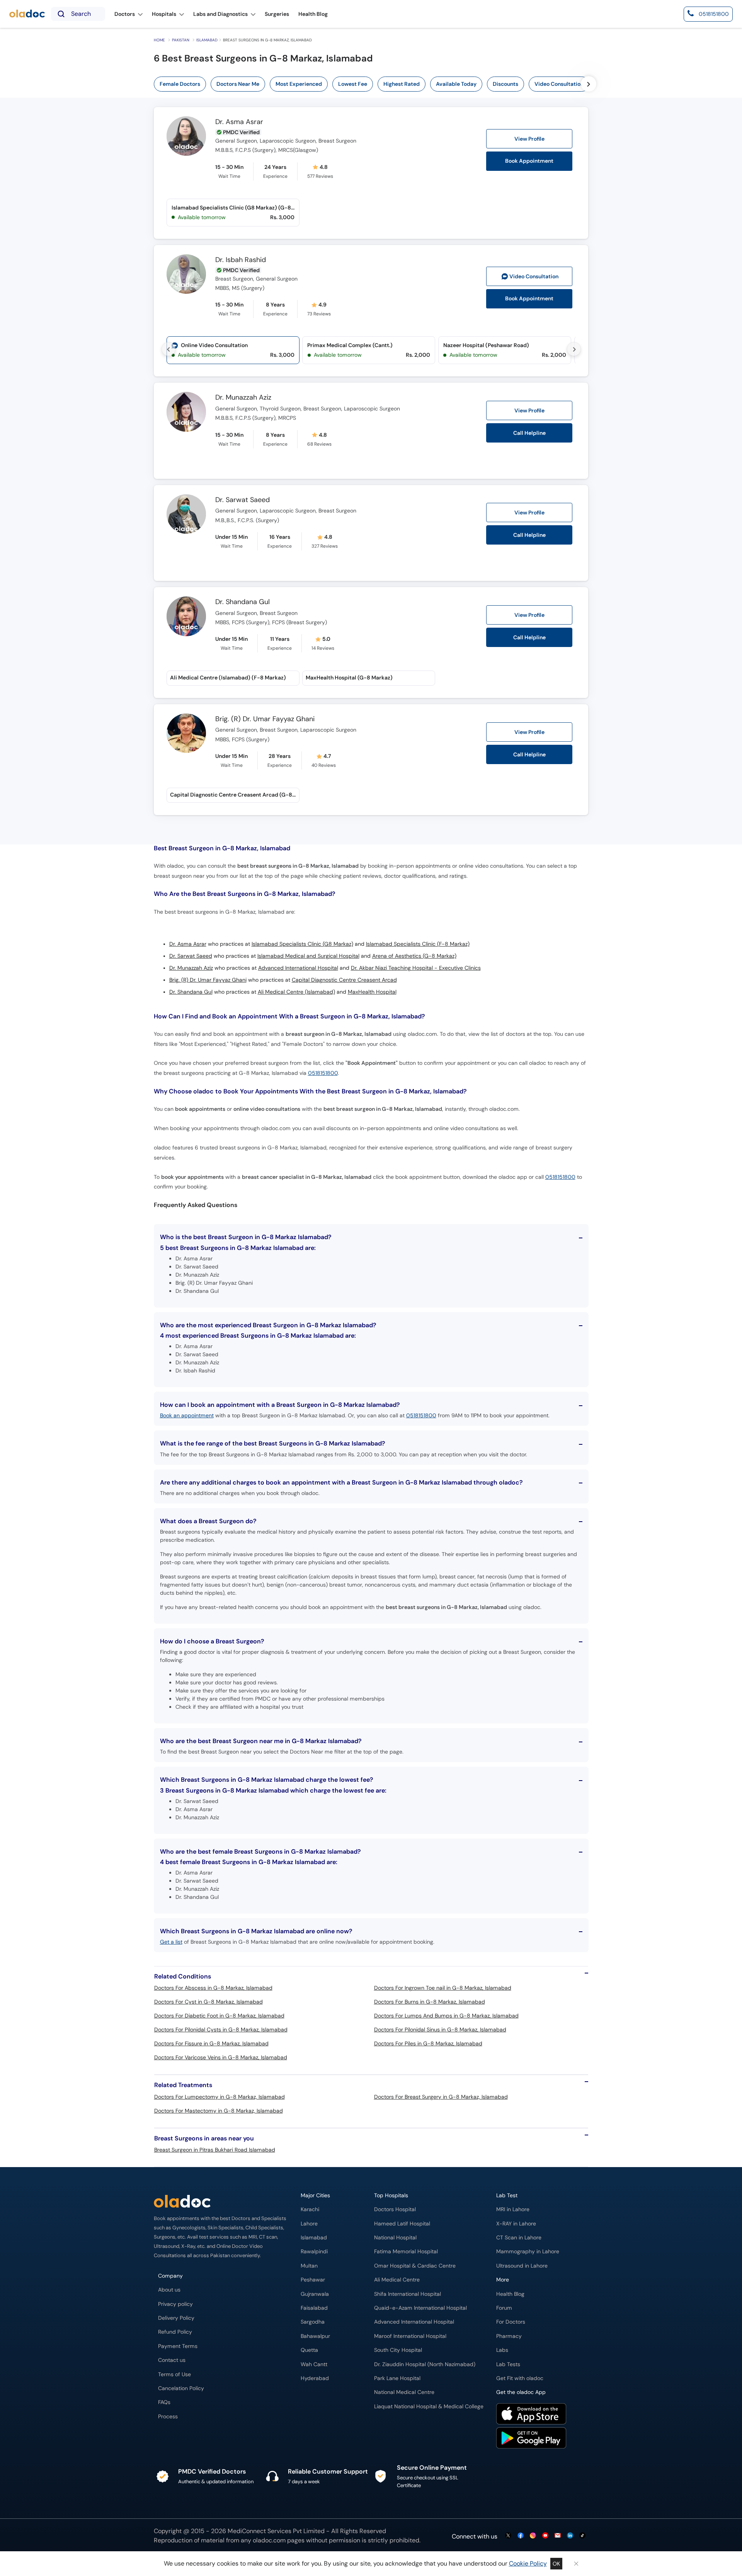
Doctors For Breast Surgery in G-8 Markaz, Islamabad (441, 2097)
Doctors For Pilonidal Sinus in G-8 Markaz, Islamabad (440, 2029)
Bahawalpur (315, 2336)
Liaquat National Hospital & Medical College (429, 2407)
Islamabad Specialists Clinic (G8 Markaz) (302, 944)
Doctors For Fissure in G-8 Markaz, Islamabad (211, 2043)
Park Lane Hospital (397, 2378)
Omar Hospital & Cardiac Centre (415, 2266)
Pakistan (181, 40)
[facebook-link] (521, 2536)
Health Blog (510, 2294)
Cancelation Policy (181, 2388)
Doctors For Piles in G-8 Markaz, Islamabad (428, 2043)
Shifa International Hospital (408, 2294)
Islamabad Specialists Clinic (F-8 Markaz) (418, 944)
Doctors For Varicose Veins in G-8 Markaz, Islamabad (221, 2057)
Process (168, 2417)
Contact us (172, 2360)
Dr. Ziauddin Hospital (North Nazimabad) (425, 2364)
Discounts (505, 84)
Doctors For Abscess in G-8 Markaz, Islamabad (213, 1988)
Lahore (309, 2224)
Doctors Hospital (395, 2209)
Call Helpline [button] (529, 433)
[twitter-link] (508, 2536)
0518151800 (323, 1073)
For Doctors (511, 2322)
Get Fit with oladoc (520, 2378)
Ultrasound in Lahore (522, 2266)
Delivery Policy (176, 2318)
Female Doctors (180, 84)
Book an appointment (187, 1415)
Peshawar (313, 2280)
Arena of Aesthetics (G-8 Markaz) (414, 956)
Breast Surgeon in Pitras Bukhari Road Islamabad (215, 2150)
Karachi (310, 2209)
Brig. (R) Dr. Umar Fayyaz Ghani (265, 719)
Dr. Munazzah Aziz (243, 398)
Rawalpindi (314, 2252)
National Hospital (395, 2238)
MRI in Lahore (513, 2209)
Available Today (456, 84)
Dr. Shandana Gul (243, 602)
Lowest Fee (353, 84)
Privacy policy (175, 2304)
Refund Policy (175, 2332)
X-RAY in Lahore (516, 2224)
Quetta (309, 2350)
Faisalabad (314, 2308)
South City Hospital (398, 2350)
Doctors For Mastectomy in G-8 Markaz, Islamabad (219, 2111)
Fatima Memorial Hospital (406, 2252)
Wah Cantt (314, 2364)
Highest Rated (402, 84)
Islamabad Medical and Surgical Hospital (308, 956)
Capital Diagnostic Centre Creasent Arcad (344, 980)
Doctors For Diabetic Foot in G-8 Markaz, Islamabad (219, 2016)
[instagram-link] (533, 2536)
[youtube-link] (545, 2536)
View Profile (529, 139)
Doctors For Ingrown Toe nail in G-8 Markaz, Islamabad (443, 1988)
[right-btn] (589, 84)
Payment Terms (178, 2346)
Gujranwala (315, 2294)
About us (169, 2290)
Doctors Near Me (238, 84)
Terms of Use (174, 2374)
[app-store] (531, 2415)
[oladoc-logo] (27, 14)
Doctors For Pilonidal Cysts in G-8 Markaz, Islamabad (221, 2029)
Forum (504, 2308)
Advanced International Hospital (298, 968)
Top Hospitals (391, 2195)
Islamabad (207, 40)
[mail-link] (558, 2536)
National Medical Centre (404, 2392)
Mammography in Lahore (528, 2252)
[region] (374, 84)
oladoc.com (269, 2540)
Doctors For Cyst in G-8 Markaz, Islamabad (208, 2002)
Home (159, 40)
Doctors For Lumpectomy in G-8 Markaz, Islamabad (220, 2097)
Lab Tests (508, 2364)
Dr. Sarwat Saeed (243, 500)
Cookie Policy (528, 2563)
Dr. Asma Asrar (239, 122)
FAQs (164, 2402)
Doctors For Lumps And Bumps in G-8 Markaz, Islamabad (446, 2016)
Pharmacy (509, 2336)
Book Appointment (529, 161)
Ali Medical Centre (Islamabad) (296, 992)
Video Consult (534, 277)
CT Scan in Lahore (519, 2238)
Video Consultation (559, 84)
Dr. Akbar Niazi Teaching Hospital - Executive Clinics (416, 968)
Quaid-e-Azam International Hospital (420, 2308)
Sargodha (313, 2322)
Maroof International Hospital (410, 2336)
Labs (502, 2350)
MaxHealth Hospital (372, 992)
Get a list (171, 1942)
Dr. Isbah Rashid (241, 260)
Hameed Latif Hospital (402, 2224)
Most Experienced (299, 84)
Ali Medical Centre (397, 2280)
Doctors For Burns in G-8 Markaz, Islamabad (430, 2002)
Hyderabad (315, 2378)
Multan (309, 2266)
